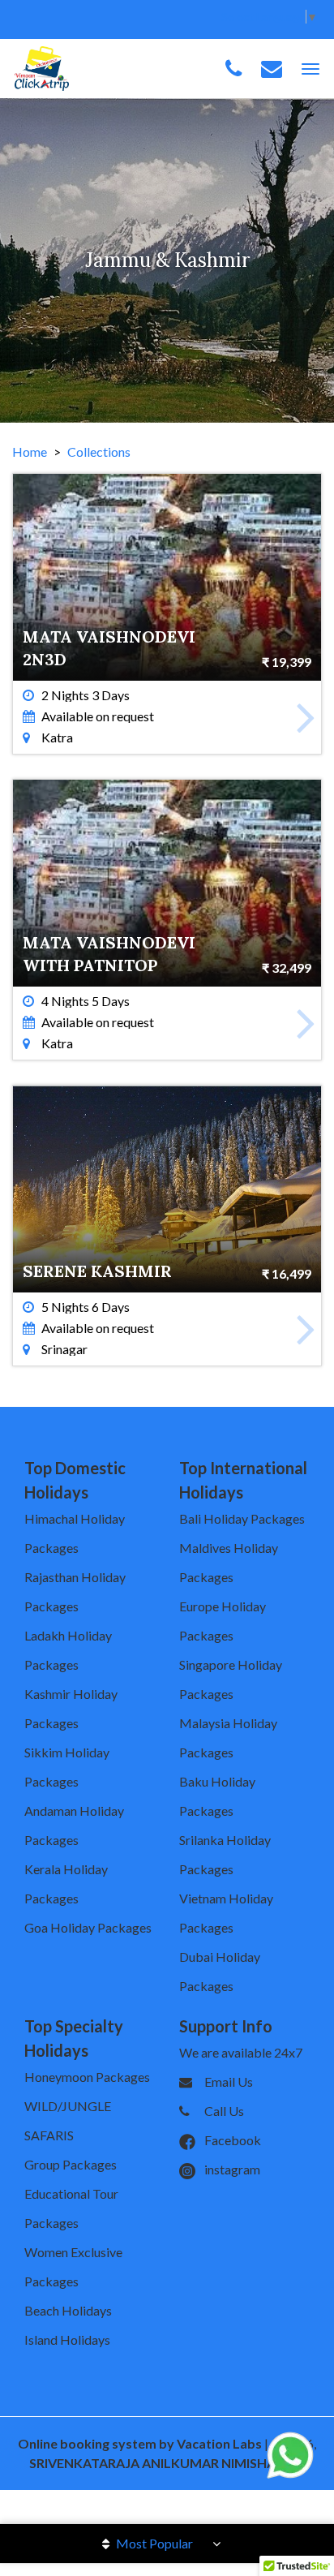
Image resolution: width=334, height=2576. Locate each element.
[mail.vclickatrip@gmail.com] (272, 69)
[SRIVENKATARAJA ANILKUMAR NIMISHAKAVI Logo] (42, 67)
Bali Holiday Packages (242, 1518)
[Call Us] (233, 69)
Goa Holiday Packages (88, 1927)
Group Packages (71, 2164)
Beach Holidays (68, 2310)
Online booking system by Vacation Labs (141, 2443)
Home (30, 452)
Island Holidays (67, 2339)
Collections (99, 452)
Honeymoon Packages (87, 2077)
